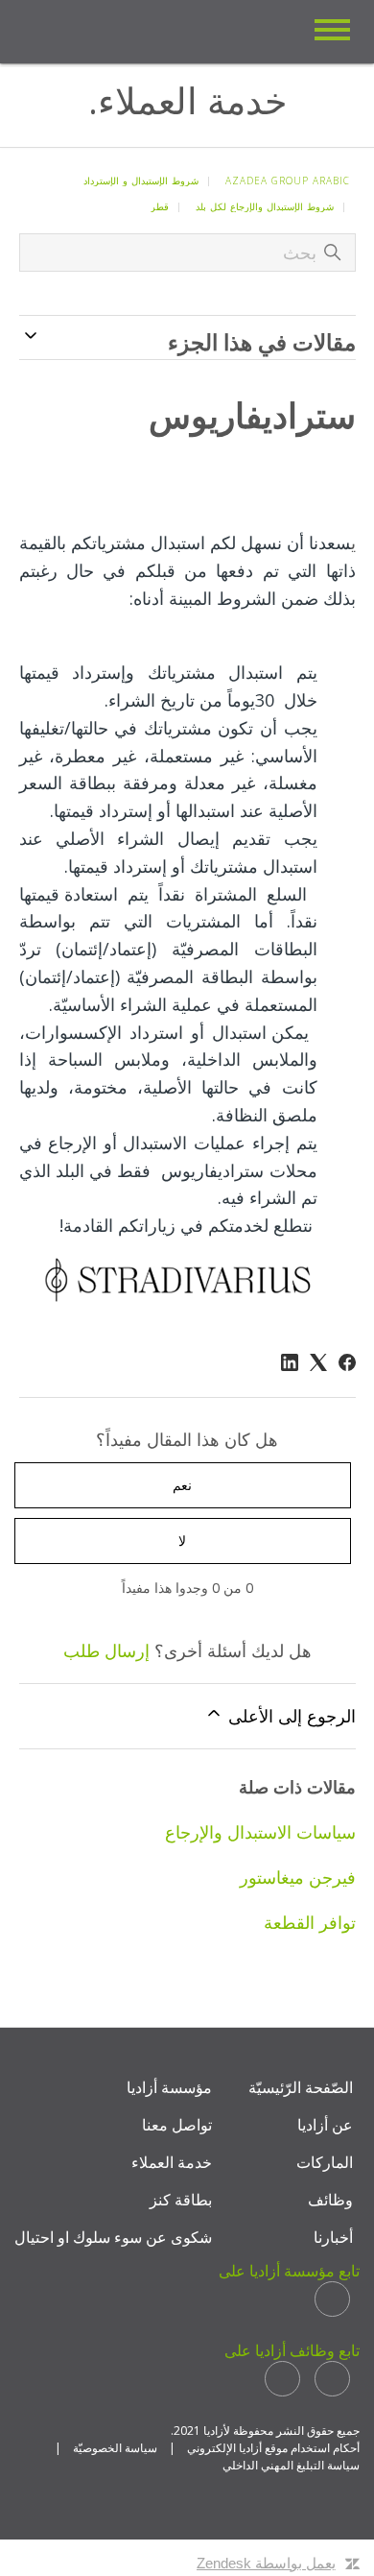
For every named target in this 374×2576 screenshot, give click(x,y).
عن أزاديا (325, 2125)
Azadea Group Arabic (288, 181)
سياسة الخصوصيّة (115, 2448)
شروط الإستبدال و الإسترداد (141, 181)
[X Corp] (318, 1362)
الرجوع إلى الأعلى (290, 1716)
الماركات (325, 2162)
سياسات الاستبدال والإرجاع (260, 1832)
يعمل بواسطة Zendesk (266, 2563)
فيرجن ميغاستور (298, 1877)
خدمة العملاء (172, 2162)
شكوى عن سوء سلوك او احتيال (113, 2237)
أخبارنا (333, 2237)
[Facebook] (347, 1362)
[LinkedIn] (290, 1362)
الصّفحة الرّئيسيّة (301, 2087)
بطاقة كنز (181, 2200)
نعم (182, 1485)
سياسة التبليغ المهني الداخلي (291, 2465)
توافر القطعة (310, 1922)
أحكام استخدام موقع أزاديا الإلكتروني (273, 2448)
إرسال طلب (106, 1650)
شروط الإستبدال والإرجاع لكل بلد (265, 206)
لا (182, 1541)
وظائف (330, 2200)
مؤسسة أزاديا (169, 2087)
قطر (160, 206)
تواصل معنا (177, 2125)
